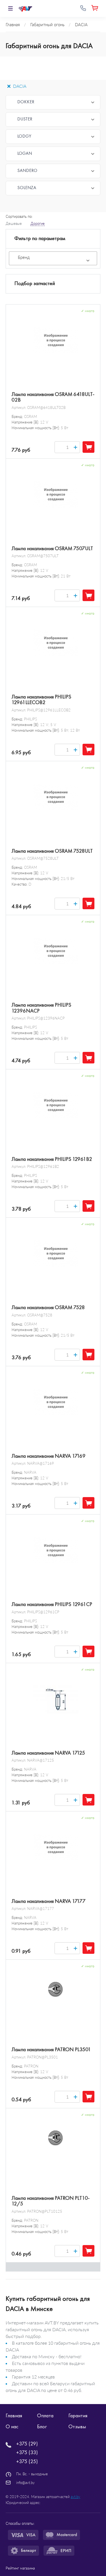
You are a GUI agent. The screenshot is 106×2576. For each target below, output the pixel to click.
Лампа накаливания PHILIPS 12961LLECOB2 (41, 700)
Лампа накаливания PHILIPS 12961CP (52, 1604)
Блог (42, 2427)
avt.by (75, 2497)
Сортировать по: (19, 216)
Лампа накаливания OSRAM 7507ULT (52, 548)
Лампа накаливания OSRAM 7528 (48, 1307)
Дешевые (14, 223)
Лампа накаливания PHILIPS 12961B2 (52, 1159)
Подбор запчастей (35, 283)
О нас (12, 2427)
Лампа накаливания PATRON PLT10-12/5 (51, 2201)
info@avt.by (25, 2483)
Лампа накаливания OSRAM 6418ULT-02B (53, 397)
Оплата (45, 2416)
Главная (14, 2416)
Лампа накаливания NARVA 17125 (48, 1753)
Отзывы (77, 2427)
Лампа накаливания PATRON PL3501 (51, 2049)
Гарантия (78, 2416)
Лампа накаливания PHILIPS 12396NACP (41, 1008)
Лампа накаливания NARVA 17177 (49, 1901)
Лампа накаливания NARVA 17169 (49, 1456)
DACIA (19, 86)
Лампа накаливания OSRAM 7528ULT (52, 851)
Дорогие (38, 223)
